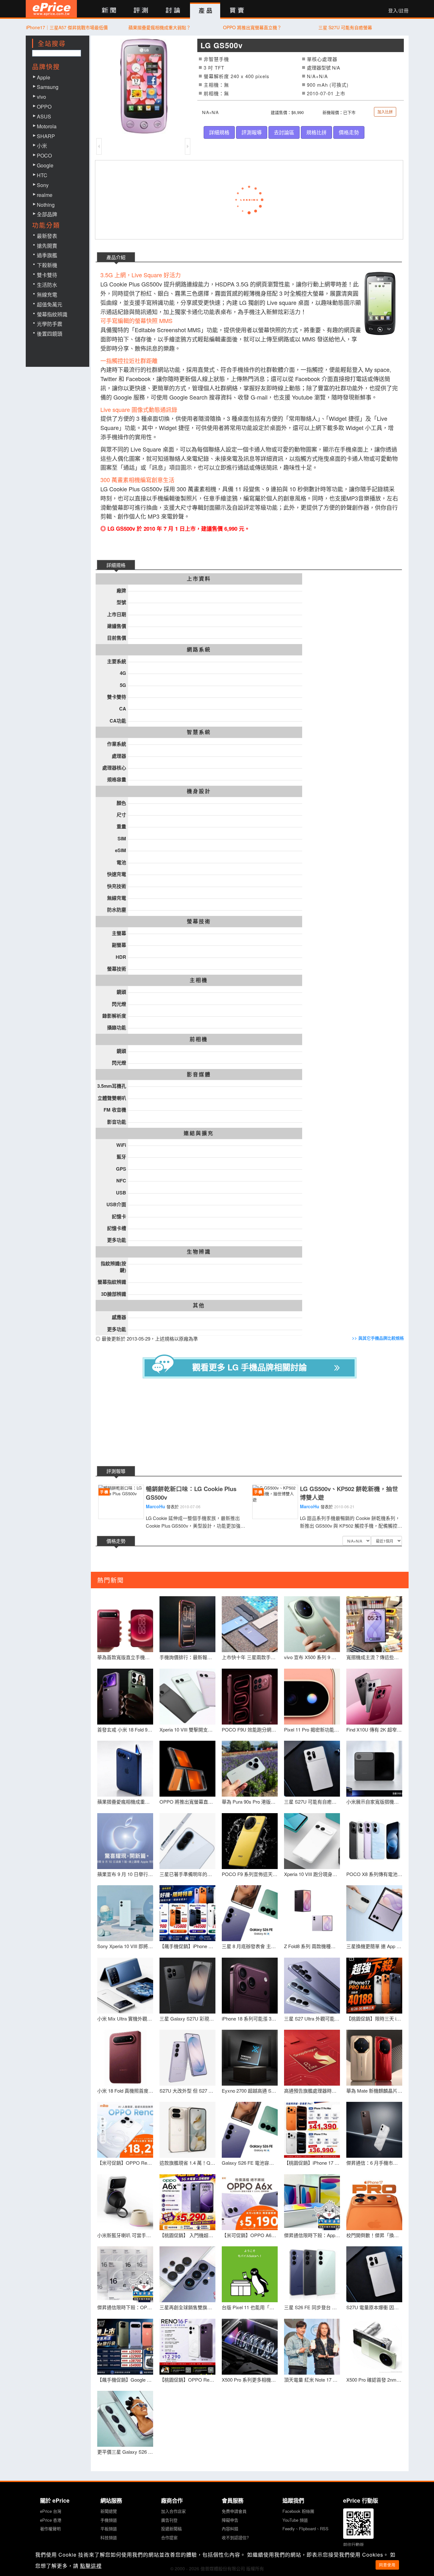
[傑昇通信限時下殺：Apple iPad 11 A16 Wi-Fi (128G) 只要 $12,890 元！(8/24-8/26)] (312, 2202)
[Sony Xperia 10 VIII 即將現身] (125, 1913)
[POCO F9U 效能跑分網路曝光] (250, 1697)
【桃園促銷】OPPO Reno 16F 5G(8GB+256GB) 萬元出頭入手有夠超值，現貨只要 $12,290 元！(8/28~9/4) (187, 2380)
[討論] (173, 11)
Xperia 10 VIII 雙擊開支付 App (187, 1729)
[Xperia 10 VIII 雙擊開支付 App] (187, 1697)
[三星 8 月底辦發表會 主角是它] (250, 1913)
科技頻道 (109, 2537)
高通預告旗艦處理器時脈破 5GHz (312, 2091)
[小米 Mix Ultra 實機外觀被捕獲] (125, 1986)
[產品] (205, 11)
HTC (42, 175)
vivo (41, 97)
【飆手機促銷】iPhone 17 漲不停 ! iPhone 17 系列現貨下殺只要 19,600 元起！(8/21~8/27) (187, 1946)
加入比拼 (385, 112)
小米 (42, 146)
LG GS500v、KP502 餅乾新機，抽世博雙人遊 (349, 1493)
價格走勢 (349, 132)
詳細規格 (219, 132)
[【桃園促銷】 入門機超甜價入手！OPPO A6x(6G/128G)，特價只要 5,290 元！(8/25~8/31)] (187, 2202)
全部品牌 (47, 214)
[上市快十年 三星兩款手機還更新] (250, 1624)
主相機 (199, 980)
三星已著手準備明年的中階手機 (187, 1874)
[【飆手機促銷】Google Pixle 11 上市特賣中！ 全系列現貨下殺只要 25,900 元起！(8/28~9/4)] (125, 2347)
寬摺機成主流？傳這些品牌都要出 (374, 1657)
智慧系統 (199, 732)
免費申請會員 (234, 2511)
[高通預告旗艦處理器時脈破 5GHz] (312, 2058)
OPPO (44, 107)
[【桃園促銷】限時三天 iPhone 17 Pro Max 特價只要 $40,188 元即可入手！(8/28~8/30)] (374, 1986)
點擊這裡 (91, 2566)
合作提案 (169, 2537)
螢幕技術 (199, 921)
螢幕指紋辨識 (52, 314)
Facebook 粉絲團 (298, 2511)
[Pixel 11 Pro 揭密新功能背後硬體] (312, 1697)
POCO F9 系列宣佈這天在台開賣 (250, 1874)
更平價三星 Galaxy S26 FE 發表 (125, 2452)
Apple (44, 77)
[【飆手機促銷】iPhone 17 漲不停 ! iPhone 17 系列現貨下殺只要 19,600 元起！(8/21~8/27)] (187, 1913)
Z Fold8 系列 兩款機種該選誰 (312, 1946)
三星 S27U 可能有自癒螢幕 (345, 27)
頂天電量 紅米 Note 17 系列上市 (312, 2380)
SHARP (46, 136)
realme (45, 195)
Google (45, 165)
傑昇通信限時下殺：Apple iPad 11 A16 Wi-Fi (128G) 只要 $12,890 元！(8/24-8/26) (312, 2235)
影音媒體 (199, 1074)
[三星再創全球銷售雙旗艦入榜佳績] (187, 2274)
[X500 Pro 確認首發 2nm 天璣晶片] (374, 2347)
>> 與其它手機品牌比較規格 (378, 1338)
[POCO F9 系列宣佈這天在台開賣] (250, 1841)
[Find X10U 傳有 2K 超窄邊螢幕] (374, 1697)
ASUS (44, 116)
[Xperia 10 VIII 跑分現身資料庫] (312, 1841)
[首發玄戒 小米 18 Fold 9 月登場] (125, 1697)
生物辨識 (199, 1252)
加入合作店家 (173, 2511)
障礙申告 (230, 2520)
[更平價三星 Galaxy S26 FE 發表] (125, 2419)
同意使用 (387, 2565)
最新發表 (47, 236)
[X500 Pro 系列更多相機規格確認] (250, 2347)
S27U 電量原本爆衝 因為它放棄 (374, 2307)
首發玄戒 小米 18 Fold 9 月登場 (125, 1729)
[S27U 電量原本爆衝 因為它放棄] (374, 2274)
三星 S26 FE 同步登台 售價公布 (312, 2307)
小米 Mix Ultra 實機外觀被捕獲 (125, 2018)
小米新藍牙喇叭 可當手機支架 (125, 2235)
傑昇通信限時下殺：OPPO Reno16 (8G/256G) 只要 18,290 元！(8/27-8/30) (125, 2307)
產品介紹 (116, 257)
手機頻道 (109, 2520)
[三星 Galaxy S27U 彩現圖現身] (187, 1986)
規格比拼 (316, 132)
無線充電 (47, 295)
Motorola (47, 126)
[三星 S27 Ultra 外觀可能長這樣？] (312, 1986)
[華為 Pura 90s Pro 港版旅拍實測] (250, 1769)
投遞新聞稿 (171, 2529)
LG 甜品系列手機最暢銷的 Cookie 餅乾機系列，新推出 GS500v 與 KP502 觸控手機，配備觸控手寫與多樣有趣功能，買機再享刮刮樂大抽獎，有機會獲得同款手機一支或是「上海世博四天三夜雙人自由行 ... (351, 1522)
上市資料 (199, 579)
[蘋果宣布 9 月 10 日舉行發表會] (125, 1841)
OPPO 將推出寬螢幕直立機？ (252, 27)
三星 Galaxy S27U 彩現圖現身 (187, 2018)
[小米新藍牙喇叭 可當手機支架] (125, 2202)
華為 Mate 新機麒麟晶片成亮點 (374, 2091)
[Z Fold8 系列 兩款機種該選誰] (312, 1913)
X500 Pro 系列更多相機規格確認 (250, 2380)
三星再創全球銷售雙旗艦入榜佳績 (187, 2307)
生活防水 (47, 285)
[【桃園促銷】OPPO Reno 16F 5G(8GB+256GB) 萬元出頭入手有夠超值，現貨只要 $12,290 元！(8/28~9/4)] (187, 2347)
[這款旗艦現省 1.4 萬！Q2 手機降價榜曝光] (187, 2130)
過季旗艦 (47, 255)
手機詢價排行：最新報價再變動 (187, 1657)
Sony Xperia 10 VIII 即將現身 (125, 1946)
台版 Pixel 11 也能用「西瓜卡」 (250, 2307)
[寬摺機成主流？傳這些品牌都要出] (374, 1624)
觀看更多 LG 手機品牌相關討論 (250, 1367)
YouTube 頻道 (295, 2520)
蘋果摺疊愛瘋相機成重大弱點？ (159, 27)
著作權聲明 (50, 2529)
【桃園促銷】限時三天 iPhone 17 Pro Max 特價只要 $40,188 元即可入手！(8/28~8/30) (374, 2018)
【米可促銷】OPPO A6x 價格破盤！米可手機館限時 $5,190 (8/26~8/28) (250, 2235)
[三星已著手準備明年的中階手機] (187, 1841)
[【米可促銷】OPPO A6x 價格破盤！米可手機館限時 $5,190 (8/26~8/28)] (250, 2202)
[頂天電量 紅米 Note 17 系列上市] (312, 2347)
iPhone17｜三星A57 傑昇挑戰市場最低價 (67, 27)
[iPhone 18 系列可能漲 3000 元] (250, 1986)
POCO (44, 155)
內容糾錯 (230, 2529)
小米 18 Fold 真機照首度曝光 (125, 2091)
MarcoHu (156, 1506)
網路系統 (199, 649)
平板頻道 (109, 2529)
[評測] (141, 11)
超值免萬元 (50, 304)
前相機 (199, 1039)
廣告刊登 (169, 2520)
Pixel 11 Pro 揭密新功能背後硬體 (312, 1729)
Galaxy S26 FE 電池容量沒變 (250, 2163)
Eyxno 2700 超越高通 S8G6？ (250, 2091)
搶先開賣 (47, 246)
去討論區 (284, 132)
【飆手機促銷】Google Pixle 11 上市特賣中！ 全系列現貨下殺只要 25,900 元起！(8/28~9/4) (125, 2380)
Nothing (46, 205)
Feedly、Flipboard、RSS (305, 2529)
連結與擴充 (199, 1133)
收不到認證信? (235, 2537)
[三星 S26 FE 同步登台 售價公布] (312, 2274)
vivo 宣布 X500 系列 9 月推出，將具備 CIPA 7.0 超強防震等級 (312, 1657)
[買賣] (237, 11)
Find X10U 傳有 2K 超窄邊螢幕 (374, 1729)
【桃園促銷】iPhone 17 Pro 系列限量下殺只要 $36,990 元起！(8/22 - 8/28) (312, 2163)
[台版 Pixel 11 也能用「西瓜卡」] (250, 2274)
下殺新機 (47, 265)
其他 (199, 1305)
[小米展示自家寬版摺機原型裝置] (374, 1769)
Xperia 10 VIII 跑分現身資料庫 (312, 1874)
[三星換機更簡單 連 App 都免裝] (374, 1913)
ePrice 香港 (51, 2520)
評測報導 (252, 132)
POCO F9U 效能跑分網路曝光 (250, 1729)
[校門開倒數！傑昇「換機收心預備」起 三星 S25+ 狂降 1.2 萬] (374, 2202)
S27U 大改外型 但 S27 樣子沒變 (187, 2091)
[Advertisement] (254, 1423)
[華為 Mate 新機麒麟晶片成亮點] (374, 2058)
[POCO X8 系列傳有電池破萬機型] (374, 1841)
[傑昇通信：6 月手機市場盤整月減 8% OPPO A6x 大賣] (374, 2130)
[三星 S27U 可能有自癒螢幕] (312, 1769)
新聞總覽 (109, 2511)
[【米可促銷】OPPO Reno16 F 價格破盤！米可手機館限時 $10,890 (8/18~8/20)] (125, 2130)
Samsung (48, 87)
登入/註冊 (398, 10)
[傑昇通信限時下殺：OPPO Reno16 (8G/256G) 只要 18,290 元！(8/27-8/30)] (125, 2274)
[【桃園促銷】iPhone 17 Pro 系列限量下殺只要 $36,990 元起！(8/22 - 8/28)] (312, 2130)
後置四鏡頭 (50, 334)
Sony (43, 185)
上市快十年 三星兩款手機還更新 (250, 1657)
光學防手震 (50, 324)
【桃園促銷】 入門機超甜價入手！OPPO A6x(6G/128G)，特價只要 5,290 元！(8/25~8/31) (187, 2235)
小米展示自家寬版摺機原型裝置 (374, 1802)
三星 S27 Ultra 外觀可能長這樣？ (312, 2018)
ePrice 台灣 (51, 2511)
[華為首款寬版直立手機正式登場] (125, 1624)
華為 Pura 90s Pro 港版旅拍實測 (250, 1802)
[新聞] (109, 11)
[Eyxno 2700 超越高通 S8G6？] (250, 2058)
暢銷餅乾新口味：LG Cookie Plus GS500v (191, 1493)
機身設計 (199, 791)
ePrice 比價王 (51, 9)
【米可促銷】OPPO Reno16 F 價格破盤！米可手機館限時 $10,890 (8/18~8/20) (125, 2163)
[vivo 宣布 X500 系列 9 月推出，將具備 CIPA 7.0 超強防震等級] (312, 1624)
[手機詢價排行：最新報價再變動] (187, 1624)
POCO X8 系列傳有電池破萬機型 (374, 1874)
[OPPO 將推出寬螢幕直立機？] (187, 1769)
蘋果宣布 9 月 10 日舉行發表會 (125, 1874)
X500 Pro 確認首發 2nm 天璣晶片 (374, 2380)
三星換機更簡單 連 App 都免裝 (374, 1946)
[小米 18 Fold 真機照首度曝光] (125, 2058)
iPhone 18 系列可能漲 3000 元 (250, 2018)
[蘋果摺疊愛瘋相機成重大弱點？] (125, 1769)
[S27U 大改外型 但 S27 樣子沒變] (187, 2058)
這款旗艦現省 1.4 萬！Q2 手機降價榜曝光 (187, 2163)
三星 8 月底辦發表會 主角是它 (250, 1946)
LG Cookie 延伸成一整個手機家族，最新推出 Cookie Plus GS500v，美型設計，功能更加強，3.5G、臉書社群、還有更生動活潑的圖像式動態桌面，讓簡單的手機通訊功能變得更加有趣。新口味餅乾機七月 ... (196, 1522)
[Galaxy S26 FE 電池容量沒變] (250, 2130)
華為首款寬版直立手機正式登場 (125, 1657)
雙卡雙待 (47, 275)
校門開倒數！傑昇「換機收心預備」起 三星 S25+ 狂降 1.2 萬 (374, 2235)
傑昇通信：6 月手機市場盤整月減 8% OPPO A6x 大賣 (374, 2163)
